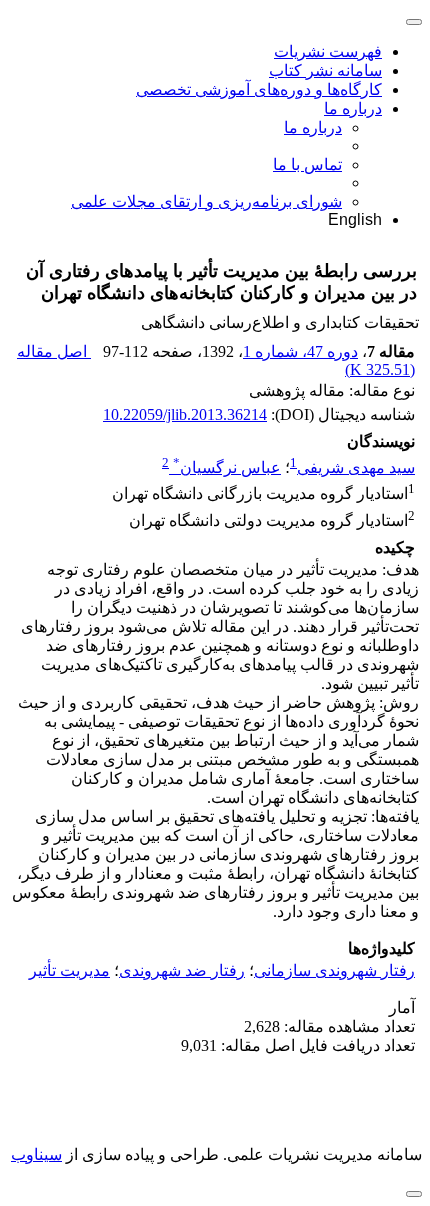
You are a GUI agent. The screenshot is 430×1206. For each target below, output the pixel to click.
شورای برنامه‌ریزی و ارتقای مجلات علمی (206, 201)
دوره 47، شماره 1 (300, 351)
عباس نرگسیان (227, 467)
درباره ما (353, 108)
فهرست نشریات (328, 51)
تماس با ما (307, 164)
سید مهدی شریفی (356, 467)
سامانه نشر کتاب (325, 70)
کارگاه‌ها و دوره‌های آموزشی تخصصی (259, 89)
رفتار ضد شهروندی (182, 970)
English (355, 219)
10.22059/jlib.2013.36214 (185, 414)
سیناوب (36, 1154)
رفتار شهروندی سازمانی (334, 970)
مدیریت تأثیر (69, 970)
